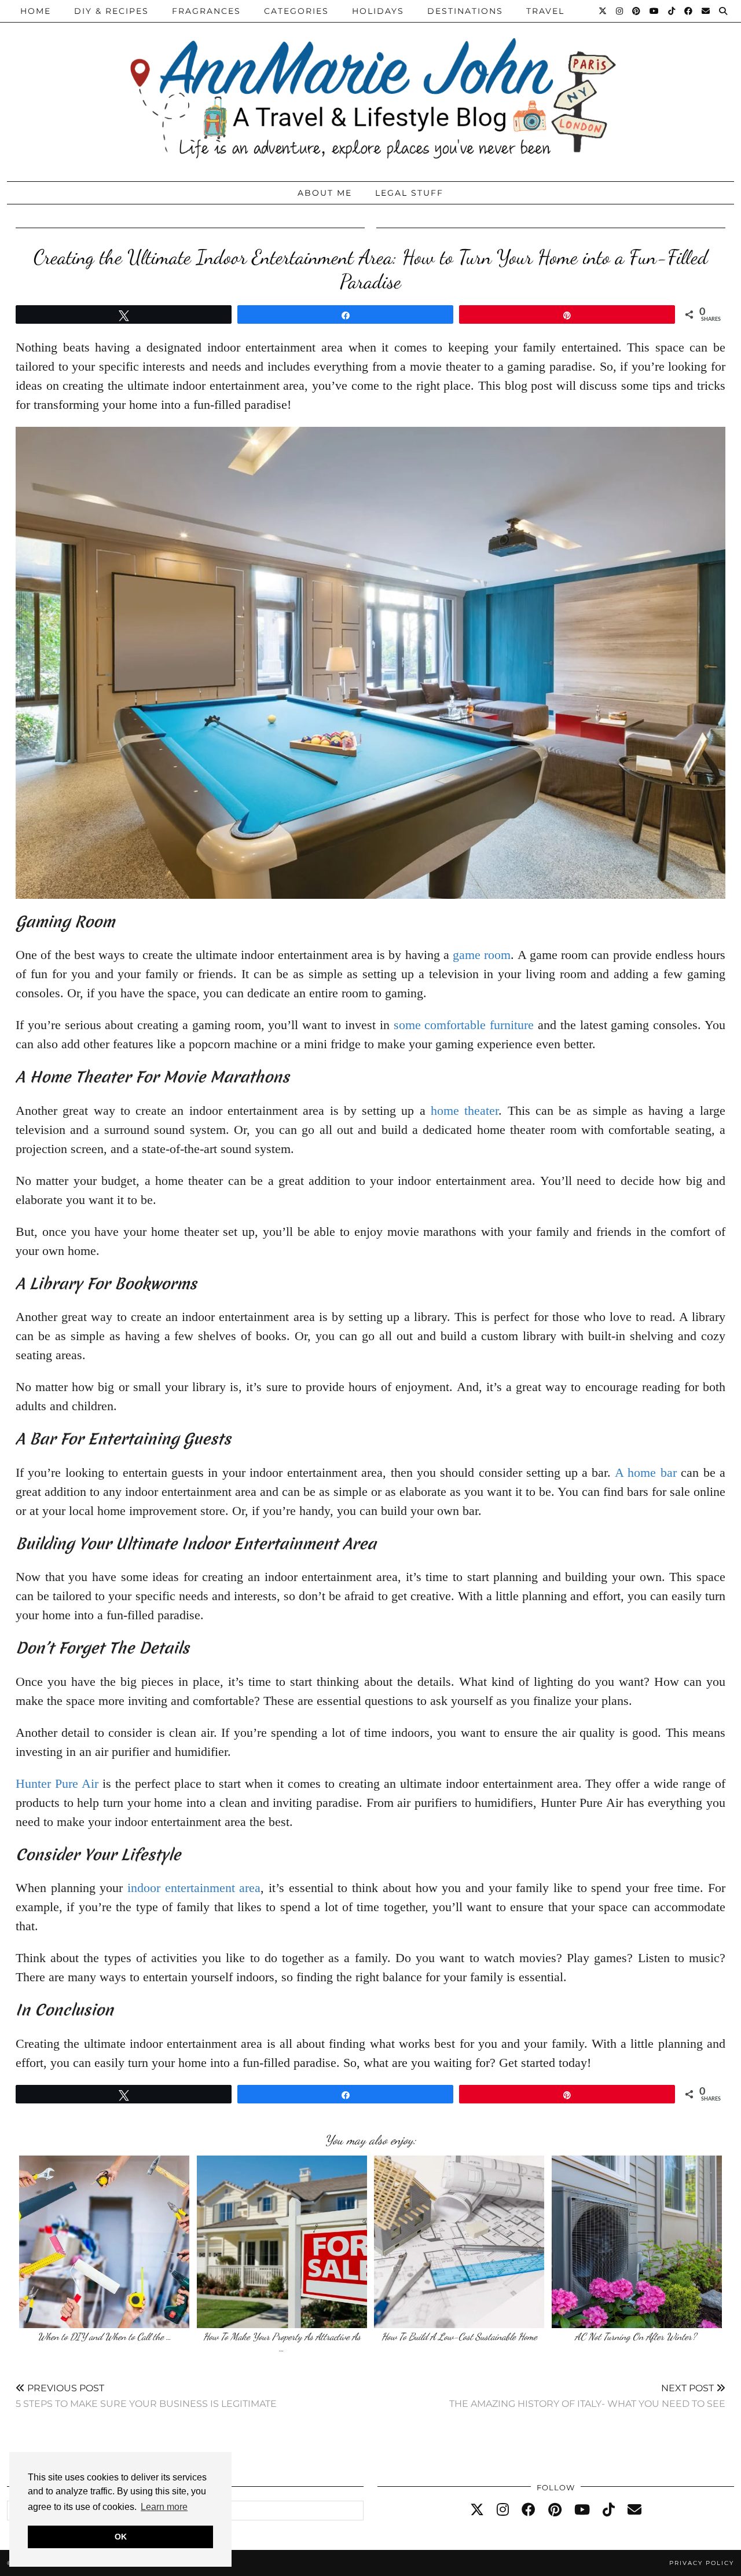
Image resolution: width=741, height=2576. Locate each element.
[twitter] (477, 2510)
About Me (325, 193)
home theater (465, 1110)
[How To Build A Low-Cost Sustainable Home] (459, 2242)
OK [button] (121, 2537)
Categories (296, 11)
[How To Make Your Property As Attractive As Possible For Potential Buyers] (282, 2242)
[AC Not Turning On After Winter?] (637, 2242)
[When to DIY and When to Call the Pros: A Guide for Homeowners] (104, 2242)
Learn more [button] (164, 2507)
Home (36, 11)
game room (482, 955)
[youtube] (582, 2510)
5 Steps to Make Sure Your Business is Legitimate (146, 2396)
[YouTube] (655, 11)
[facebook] (529, 2510)
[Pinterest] (637, 11)
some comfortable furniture (464, 1025)
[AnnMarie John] (370, 88)
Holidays (378, 11)
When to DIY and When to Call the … (104, 2337)
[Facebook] (689, 11)
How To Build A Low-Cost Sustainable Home (459, 2337)
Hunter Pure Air (57, 1783)
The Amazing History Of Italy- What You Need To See (587, 2396)
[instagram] (503, 2510)
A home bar (646, 1472)
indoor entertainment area (194, 1888)
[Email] (706, 11)
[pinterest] (555, 2510)
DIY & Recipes (111, 11)
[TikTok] (672, 11)
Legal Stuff (409, 193)
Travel (545, 11)
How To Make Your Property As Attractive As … (282, 2342)
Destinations (465, 11)
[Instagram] (620, 11)
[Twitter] (603, 11)
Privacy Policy (702, 2563)
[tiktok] (609, 2510)
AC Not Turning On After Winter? (637, 2337)
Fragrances (206, 11)
